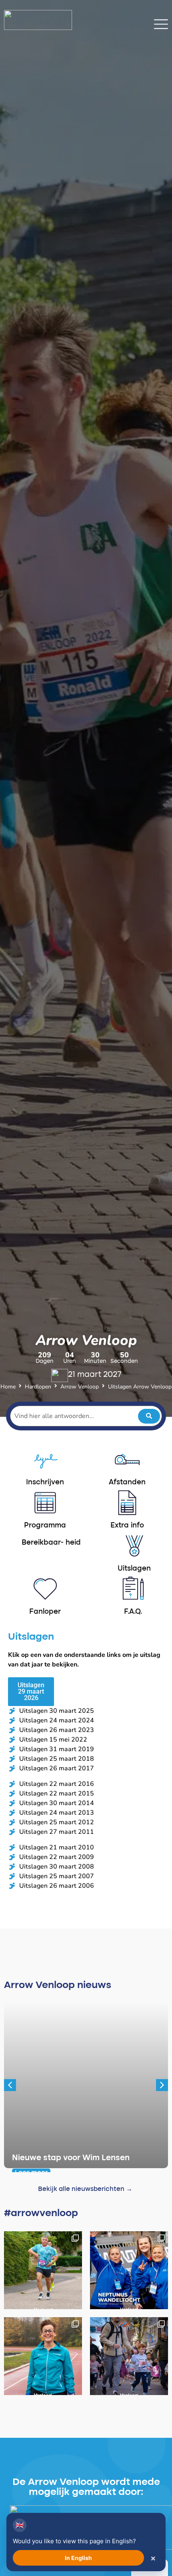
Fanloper (45, 1612)
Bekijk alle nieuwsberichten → (85, 2189)
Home (8, 1387)
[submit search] (149, 1416)
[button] (162, 2085)
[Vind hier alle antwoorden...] (86, 1416)
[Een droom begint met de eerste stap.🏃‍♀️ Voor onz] (43, 2356)
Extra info (127, 1525)
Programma (45, 1525)
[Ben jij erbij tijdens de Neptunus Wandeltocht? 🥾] (129, 2270)
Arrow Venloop (80, 1387)
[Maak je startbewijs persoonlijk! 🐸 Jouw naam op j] (43, 2270)
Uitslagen (134, 1569)
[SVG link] (161, 24)
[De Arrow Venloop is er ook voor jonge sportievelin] (129, 2356)
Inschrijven (45, 1482)
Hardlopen (38, 1387)
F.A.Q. (133, 1612)
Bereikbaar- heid (51, 1543)
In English (78, 2558)
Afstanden (127, 1482)
